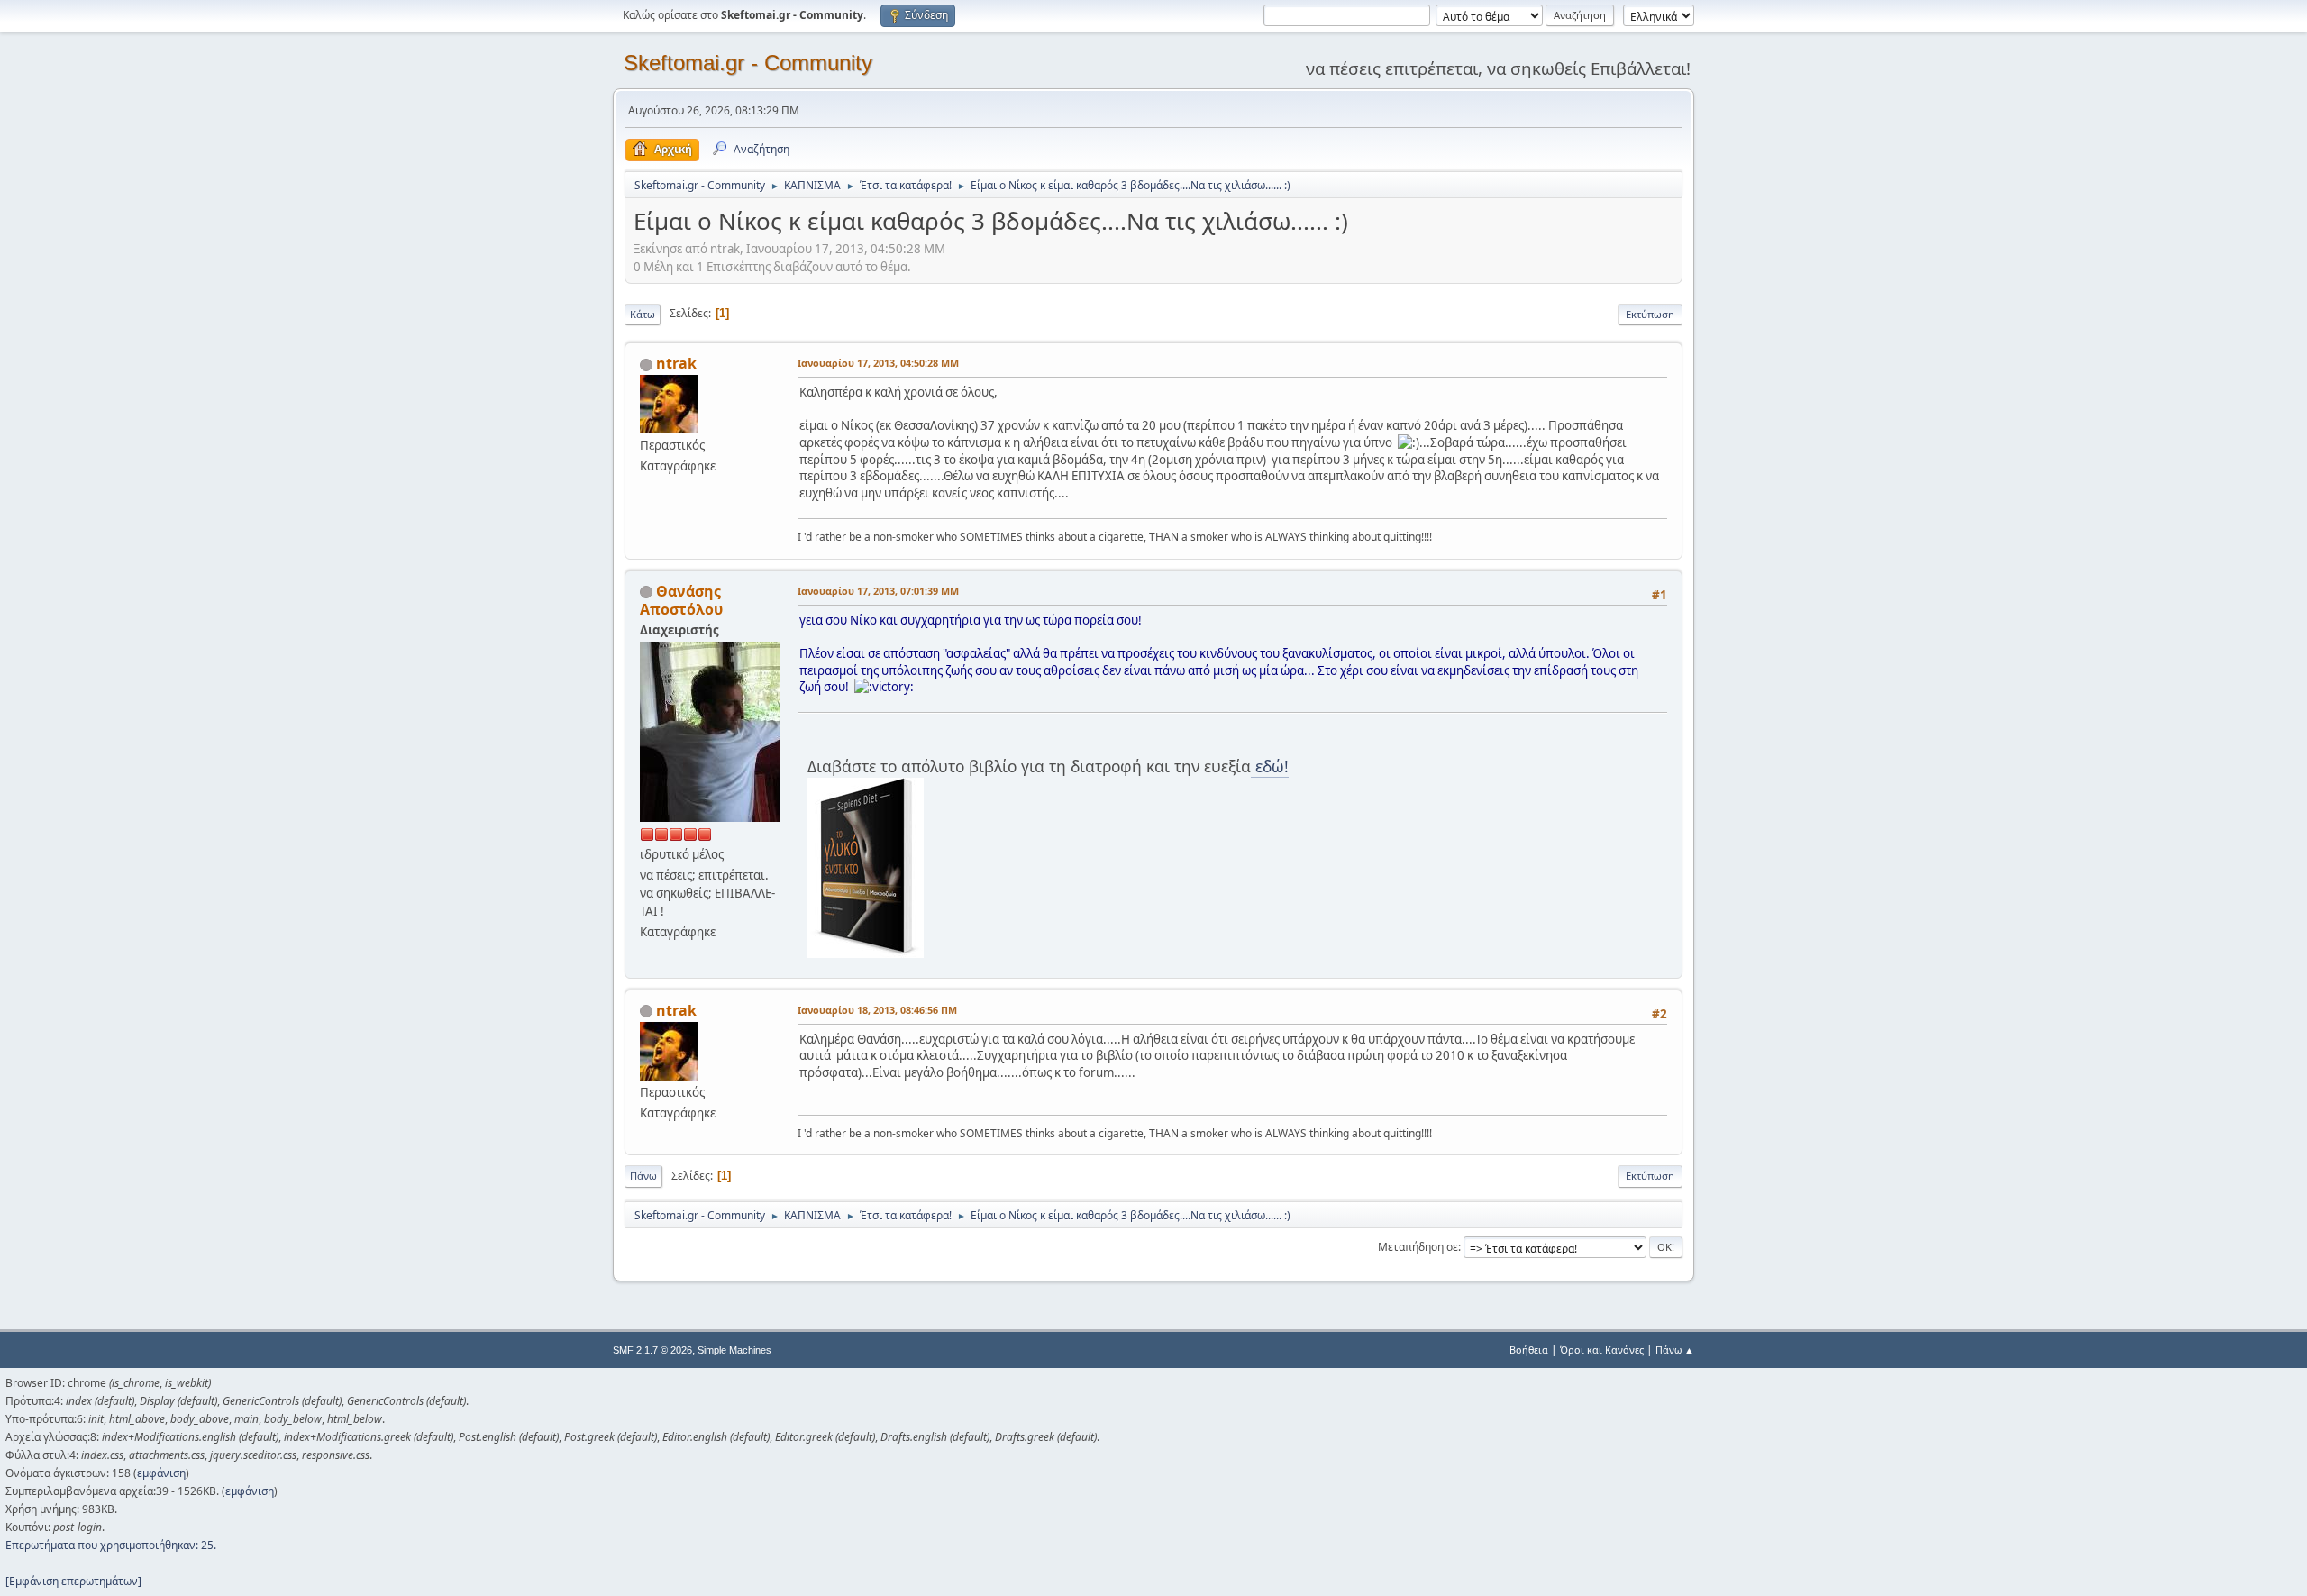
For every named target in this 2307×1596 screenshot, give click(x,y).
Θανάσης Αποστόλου (681, 600)
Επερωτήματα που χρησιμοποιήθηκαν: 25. (111, 1545)
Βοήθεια (1529, 1350)
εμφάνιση (161, 1473)
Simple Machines (734, 1350)
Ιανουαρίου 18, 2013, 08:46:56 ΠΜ (877, 1010)
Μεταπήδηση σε (1418, 1247)
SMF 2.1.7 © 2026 (652, 1350)
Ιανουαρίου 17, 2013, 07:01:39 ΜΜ (878, 591)
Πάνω (643, 1176)
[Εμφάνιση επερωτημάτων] (73, 1581)
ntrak (676, 363)
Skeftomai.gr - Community (748, 63)
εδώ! (1270, 766)
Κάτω (643, 314)
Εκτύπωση (1650, 314)
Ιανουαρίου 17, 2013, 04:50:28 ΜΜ (878, 363)
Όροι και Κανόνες (1602, 1350)
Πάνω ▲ (1675, 1350)
